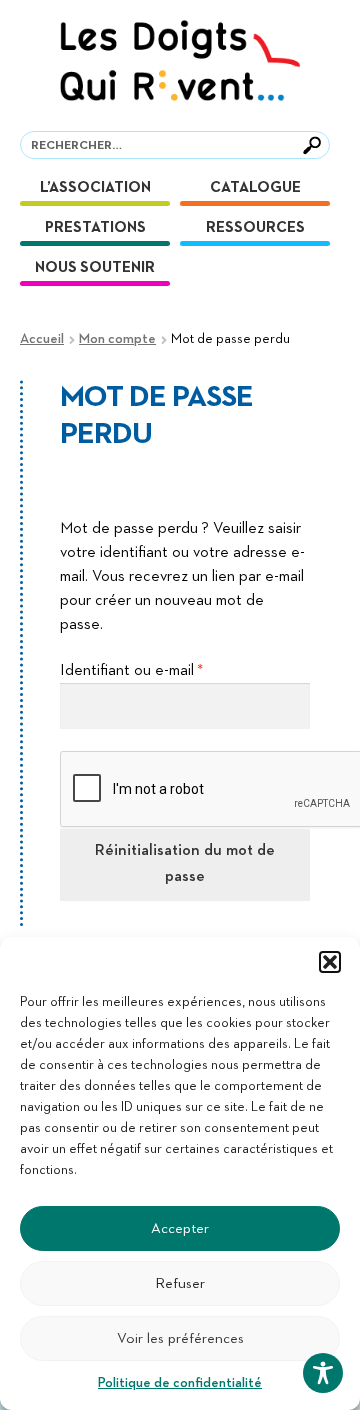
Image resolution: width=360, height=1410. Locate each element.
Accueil (42, 339)
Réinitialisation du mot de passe (185, 864)
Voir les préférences (180, 1338)
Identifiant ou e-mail (169, 670)
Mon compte (117, 339)
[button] (330, 962)
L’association (95, 187)
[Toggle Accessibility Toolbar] (323, 1373)
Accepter (180, 1228)
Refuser (180, 1283)
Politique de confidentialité (180, 1383)
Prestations (95, 227)
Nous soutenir (95, 267)
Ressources (255, 227)
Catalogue (255, 187)
